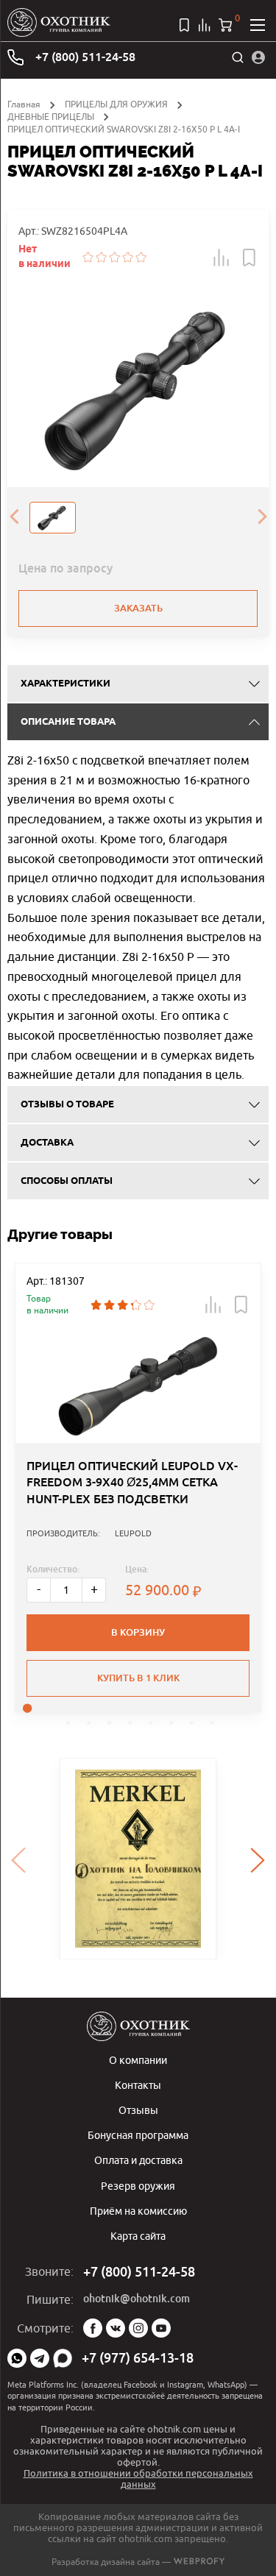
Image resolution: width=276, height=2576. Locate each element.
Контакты (138, 2085)
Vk (116, 2328)
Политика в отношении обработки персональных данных (138, 2479)
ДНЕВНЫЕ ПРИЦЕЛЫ (51, 117)
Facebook (93, 2328)
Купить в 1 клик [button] (138, 1678)
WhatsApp (17, 2358)
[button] (222, 258)
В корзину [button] (138, 1632)
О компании (138, 2060)
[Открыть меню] (258, 25)
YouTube (161, 2328)
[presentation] (14, 517)
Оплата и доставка (138, 2160)
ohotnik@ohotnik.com (137, 2299)
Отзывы (138, 2110)
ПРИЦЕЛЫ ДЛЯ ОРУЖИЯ (116, 104)
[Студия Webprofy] (199, 2562)
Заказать (138, 608)
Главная (24, 104)
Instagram (138, 2328)
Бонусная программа (138, 2135)
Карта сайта (138, 2236)
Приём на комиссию (138, 2211)
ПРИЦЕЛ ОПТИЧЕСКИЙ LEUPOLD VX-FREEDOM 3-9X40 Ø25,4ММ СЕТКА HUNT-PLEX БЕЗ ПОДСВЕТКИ (132, 1483)
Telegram (40, 2358)
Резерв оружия (138, 2186)
